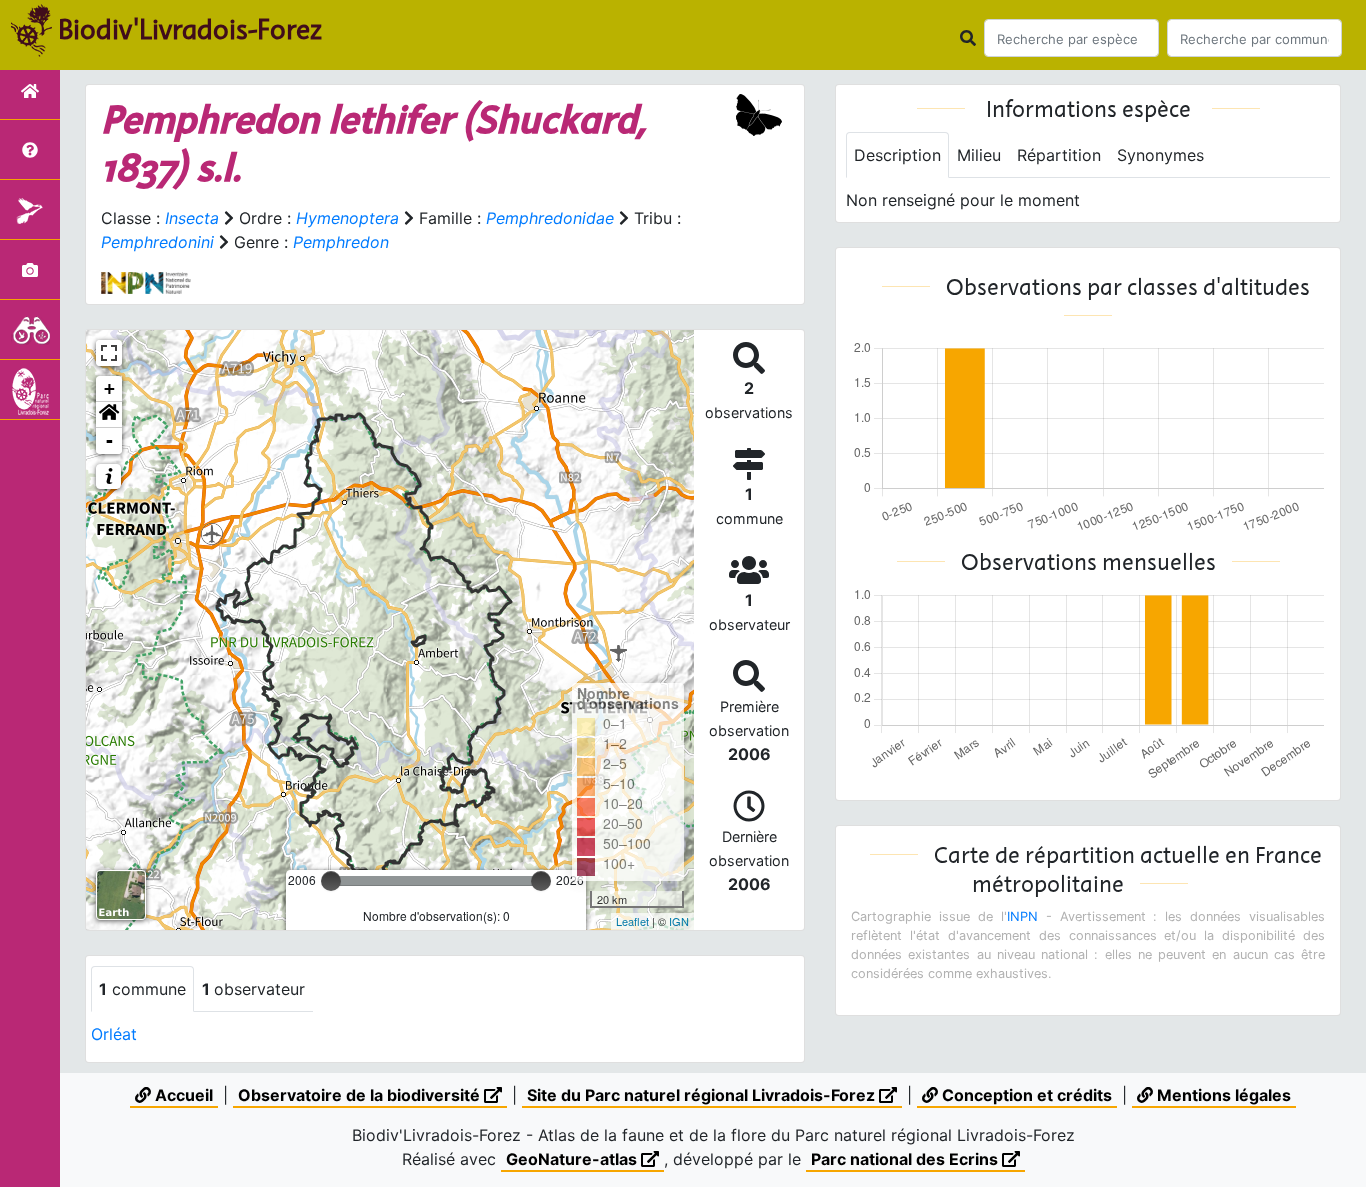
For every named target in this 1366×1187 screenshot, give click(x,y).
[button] (109, 415)
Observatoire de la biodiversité (361, 1095)
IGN (679, 921)
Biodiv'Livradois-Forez (190, 29)
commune (142, 989)
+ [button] (109, 388)
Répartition (1059, 155)
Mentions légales (1222, 1095)
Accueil (182, 1095)
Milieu (979, 155)
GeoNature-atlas (573, 1159)
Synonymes (1160, 155)
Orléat (114, 1034)
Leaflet (632, 921)
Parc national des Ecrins (906, 1159)
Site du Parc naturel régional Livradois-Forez (703, 1095)
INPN (1022, 916)
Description (897, 155)
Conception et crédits (1025, 1095)
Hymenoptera (347, 218)
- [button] (109, 440)
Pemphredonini (157, 242)
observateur (253, 989)
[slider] (331, 881)
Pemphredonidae (550, 218)
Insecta (192, 218)
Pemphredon (341, 242)
